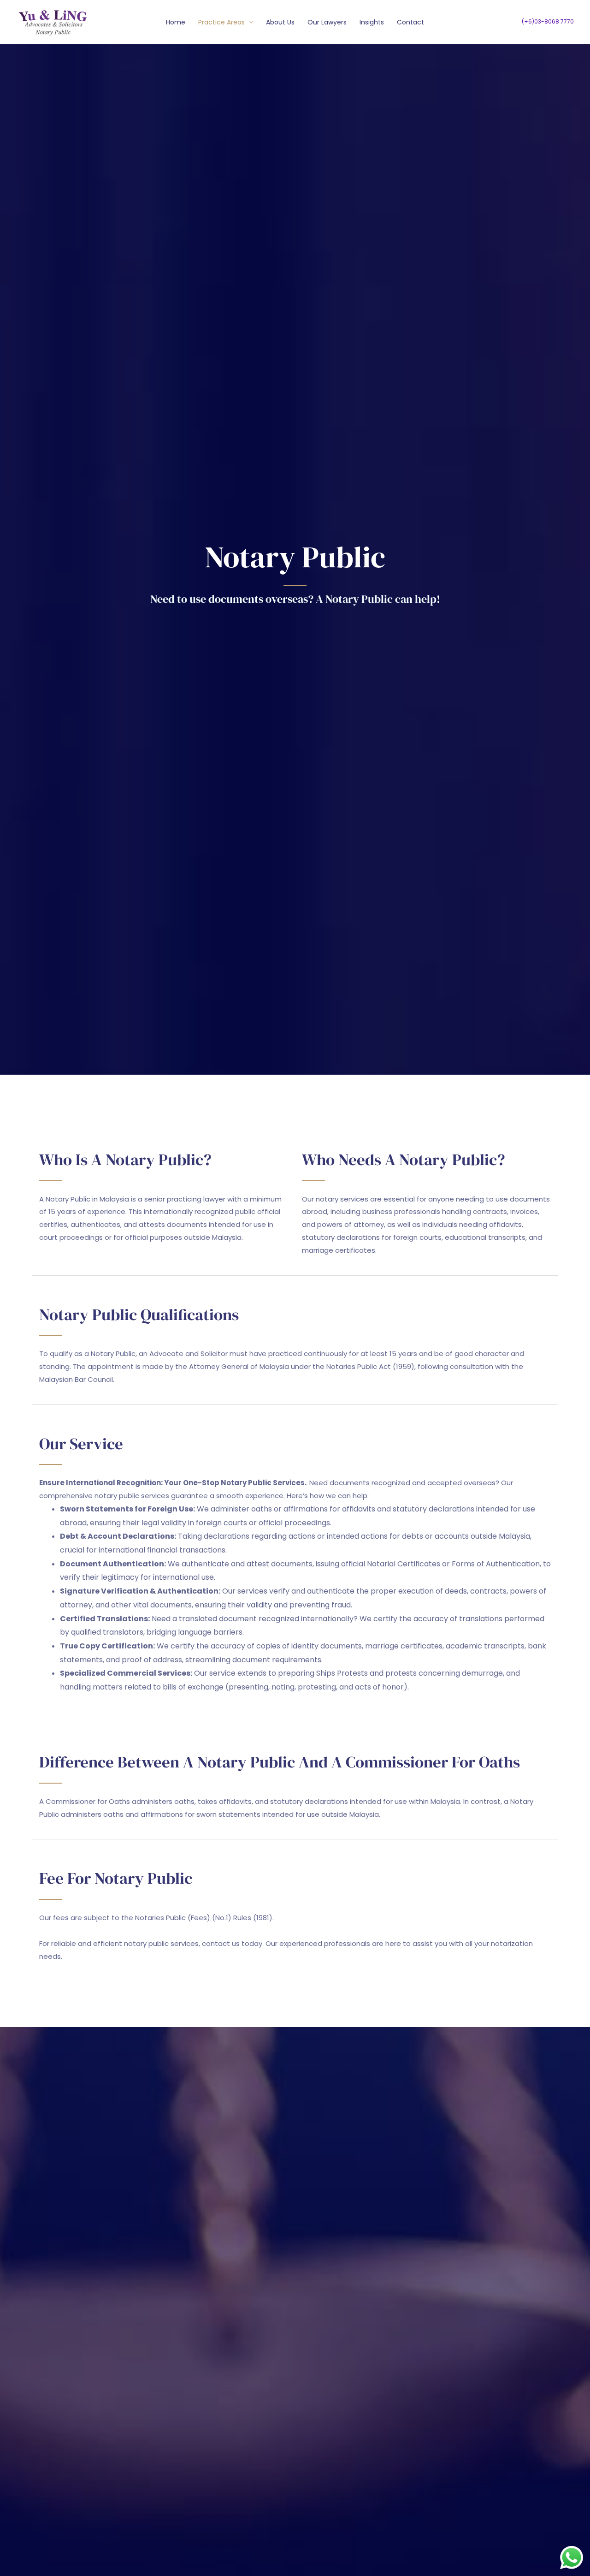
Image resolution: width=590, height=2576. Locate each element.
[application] (249, 22)
